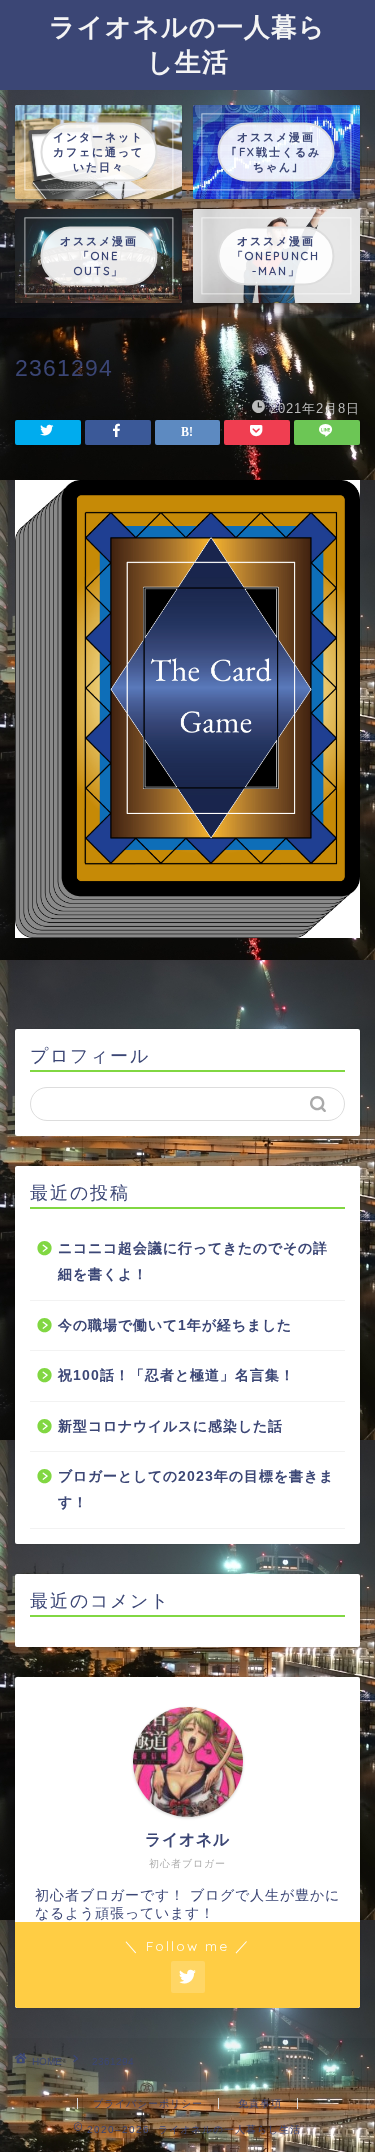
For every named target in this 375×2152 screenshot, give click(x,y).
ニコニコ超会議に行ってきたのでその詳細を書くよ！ (193, 1261)
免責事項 (260, 2103)
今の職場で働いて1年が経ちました (175, 1325)
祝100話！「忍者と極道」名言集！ (176, 1375)
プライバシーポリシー (148, 2103)
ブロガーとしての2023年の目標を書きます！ (196, 1489)
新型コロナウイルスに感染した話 (170, 1426)
